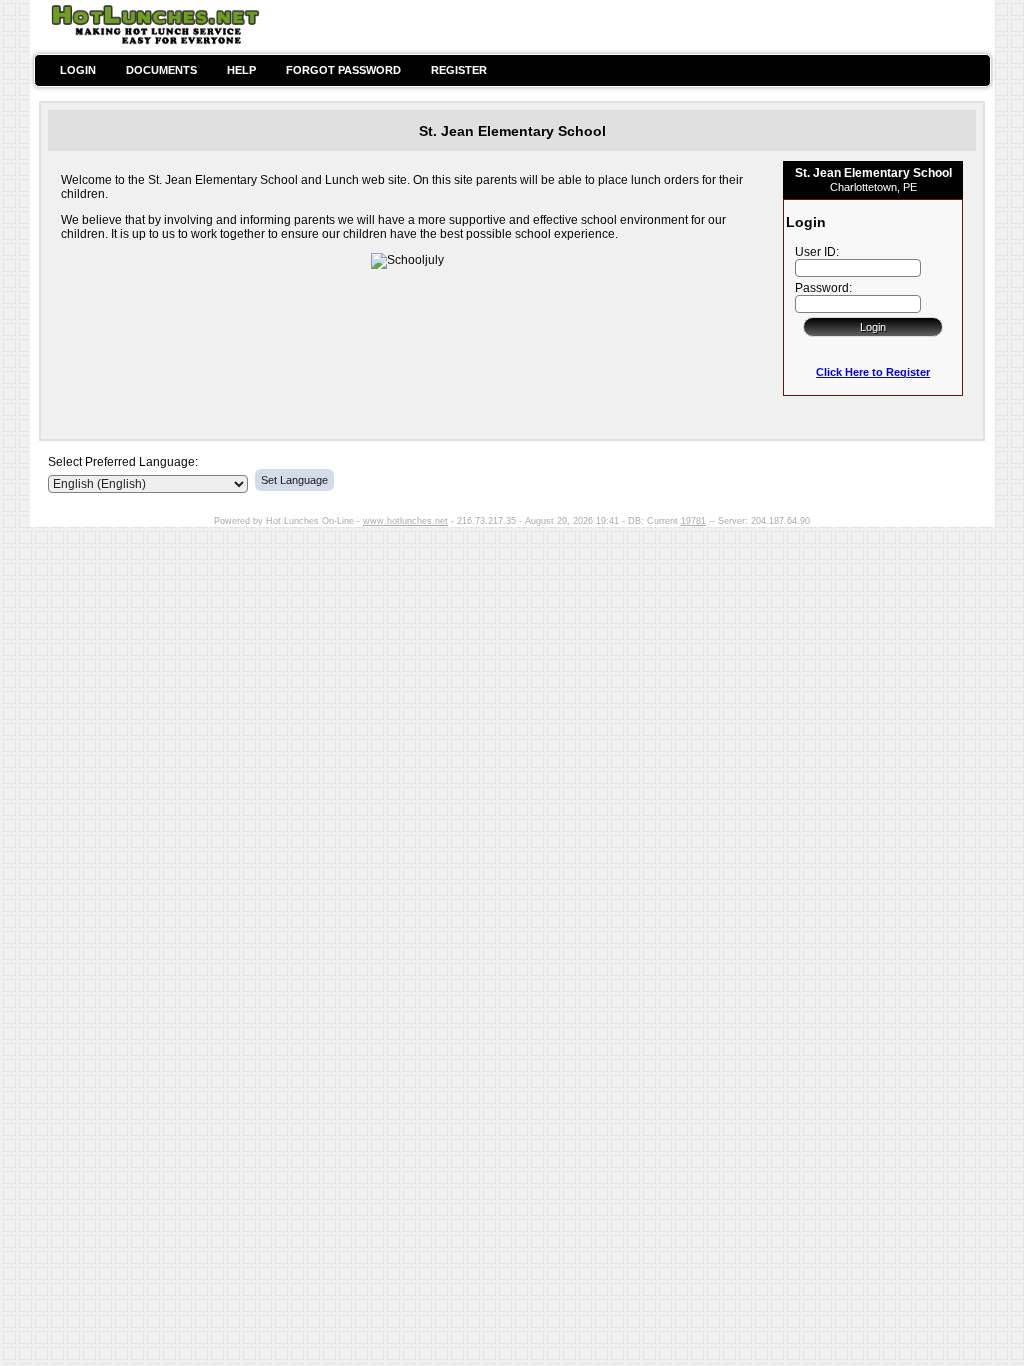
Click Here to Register (873, 372)
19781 (693, 521)
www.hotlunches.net (405, 521)
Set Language (294, 480)
